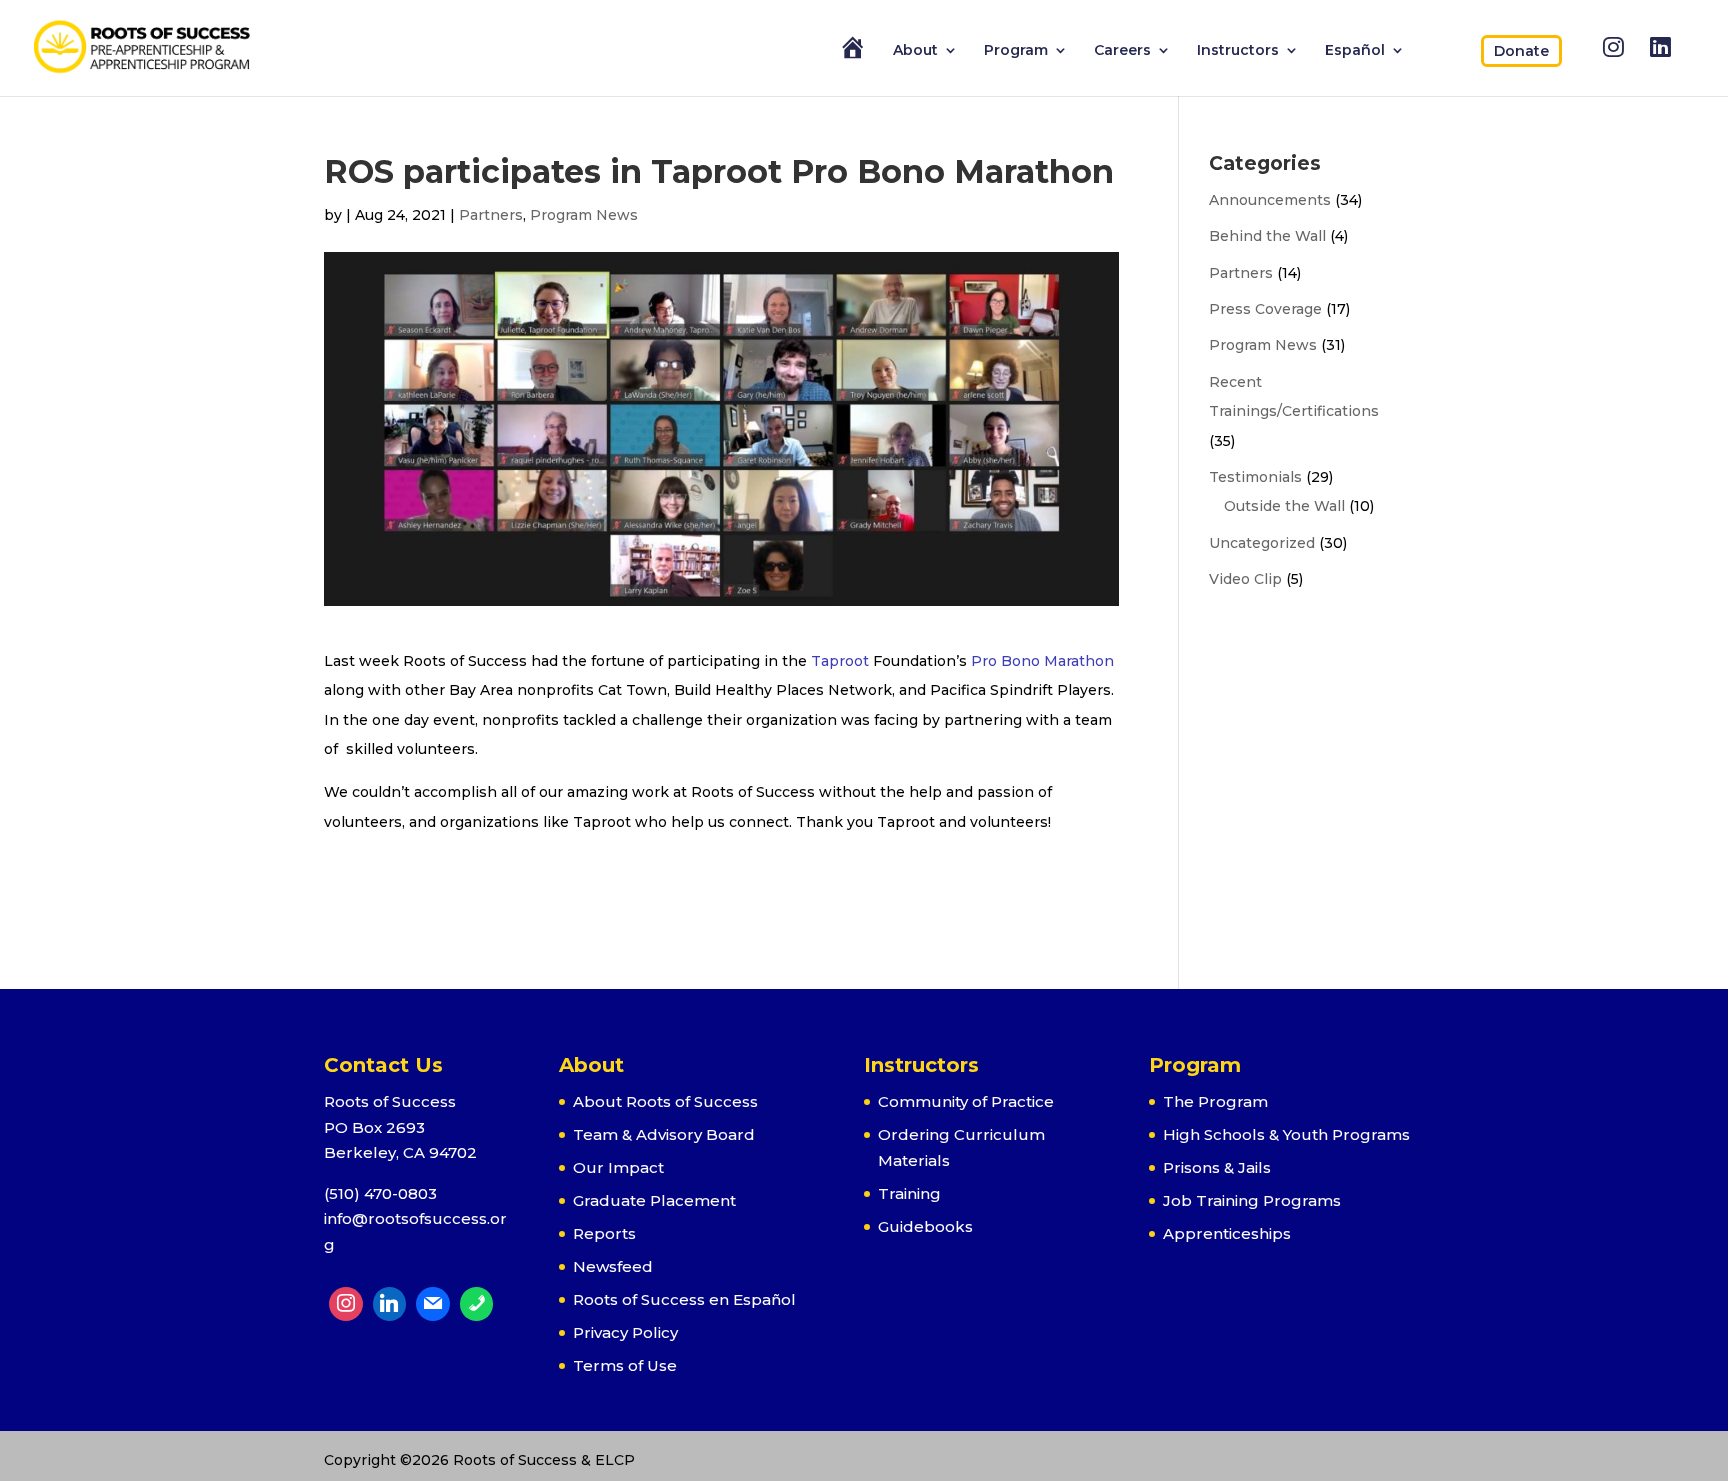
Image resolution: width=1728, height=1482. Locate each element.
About (915, 51)
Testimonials (1255, 477)
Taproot (840, 661)
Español (1355, 51)
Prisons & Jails (1217, 1167)
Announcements (1270, 200)
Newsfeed (613, 1266)
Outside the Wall (1284, 506)
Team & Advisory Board (664, 1134)
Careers (1122, 51)
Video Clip (1245, 579)
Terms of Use (625, 1365)
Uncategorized (1262, 543)
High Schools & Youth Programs (1286, 1134)
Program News (584, 215)
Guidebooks (925, 1226)
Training (909, 1193)
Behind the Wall (1267, 236)
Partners (491, 215)
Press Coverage (1265, 309)
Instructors (1238, 51)
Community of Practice (966, 1101)
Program (1016, 51)
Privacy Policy (625, 1332)
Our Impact (618, 1167)
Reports (604, 1233)
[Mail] (433, 1304)
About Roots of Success (665, 1101)
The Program (1215, 1101)
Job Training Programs (1252, 1200)
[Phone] (477, 1304)
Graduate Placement (654, 1200)
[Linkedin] (390, 1304)
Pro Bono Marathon (1042, 661)
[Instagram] (346, 1304)
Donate (1521, 51)
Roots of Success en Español (684, 1299)
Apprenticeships (1227, 1233)
